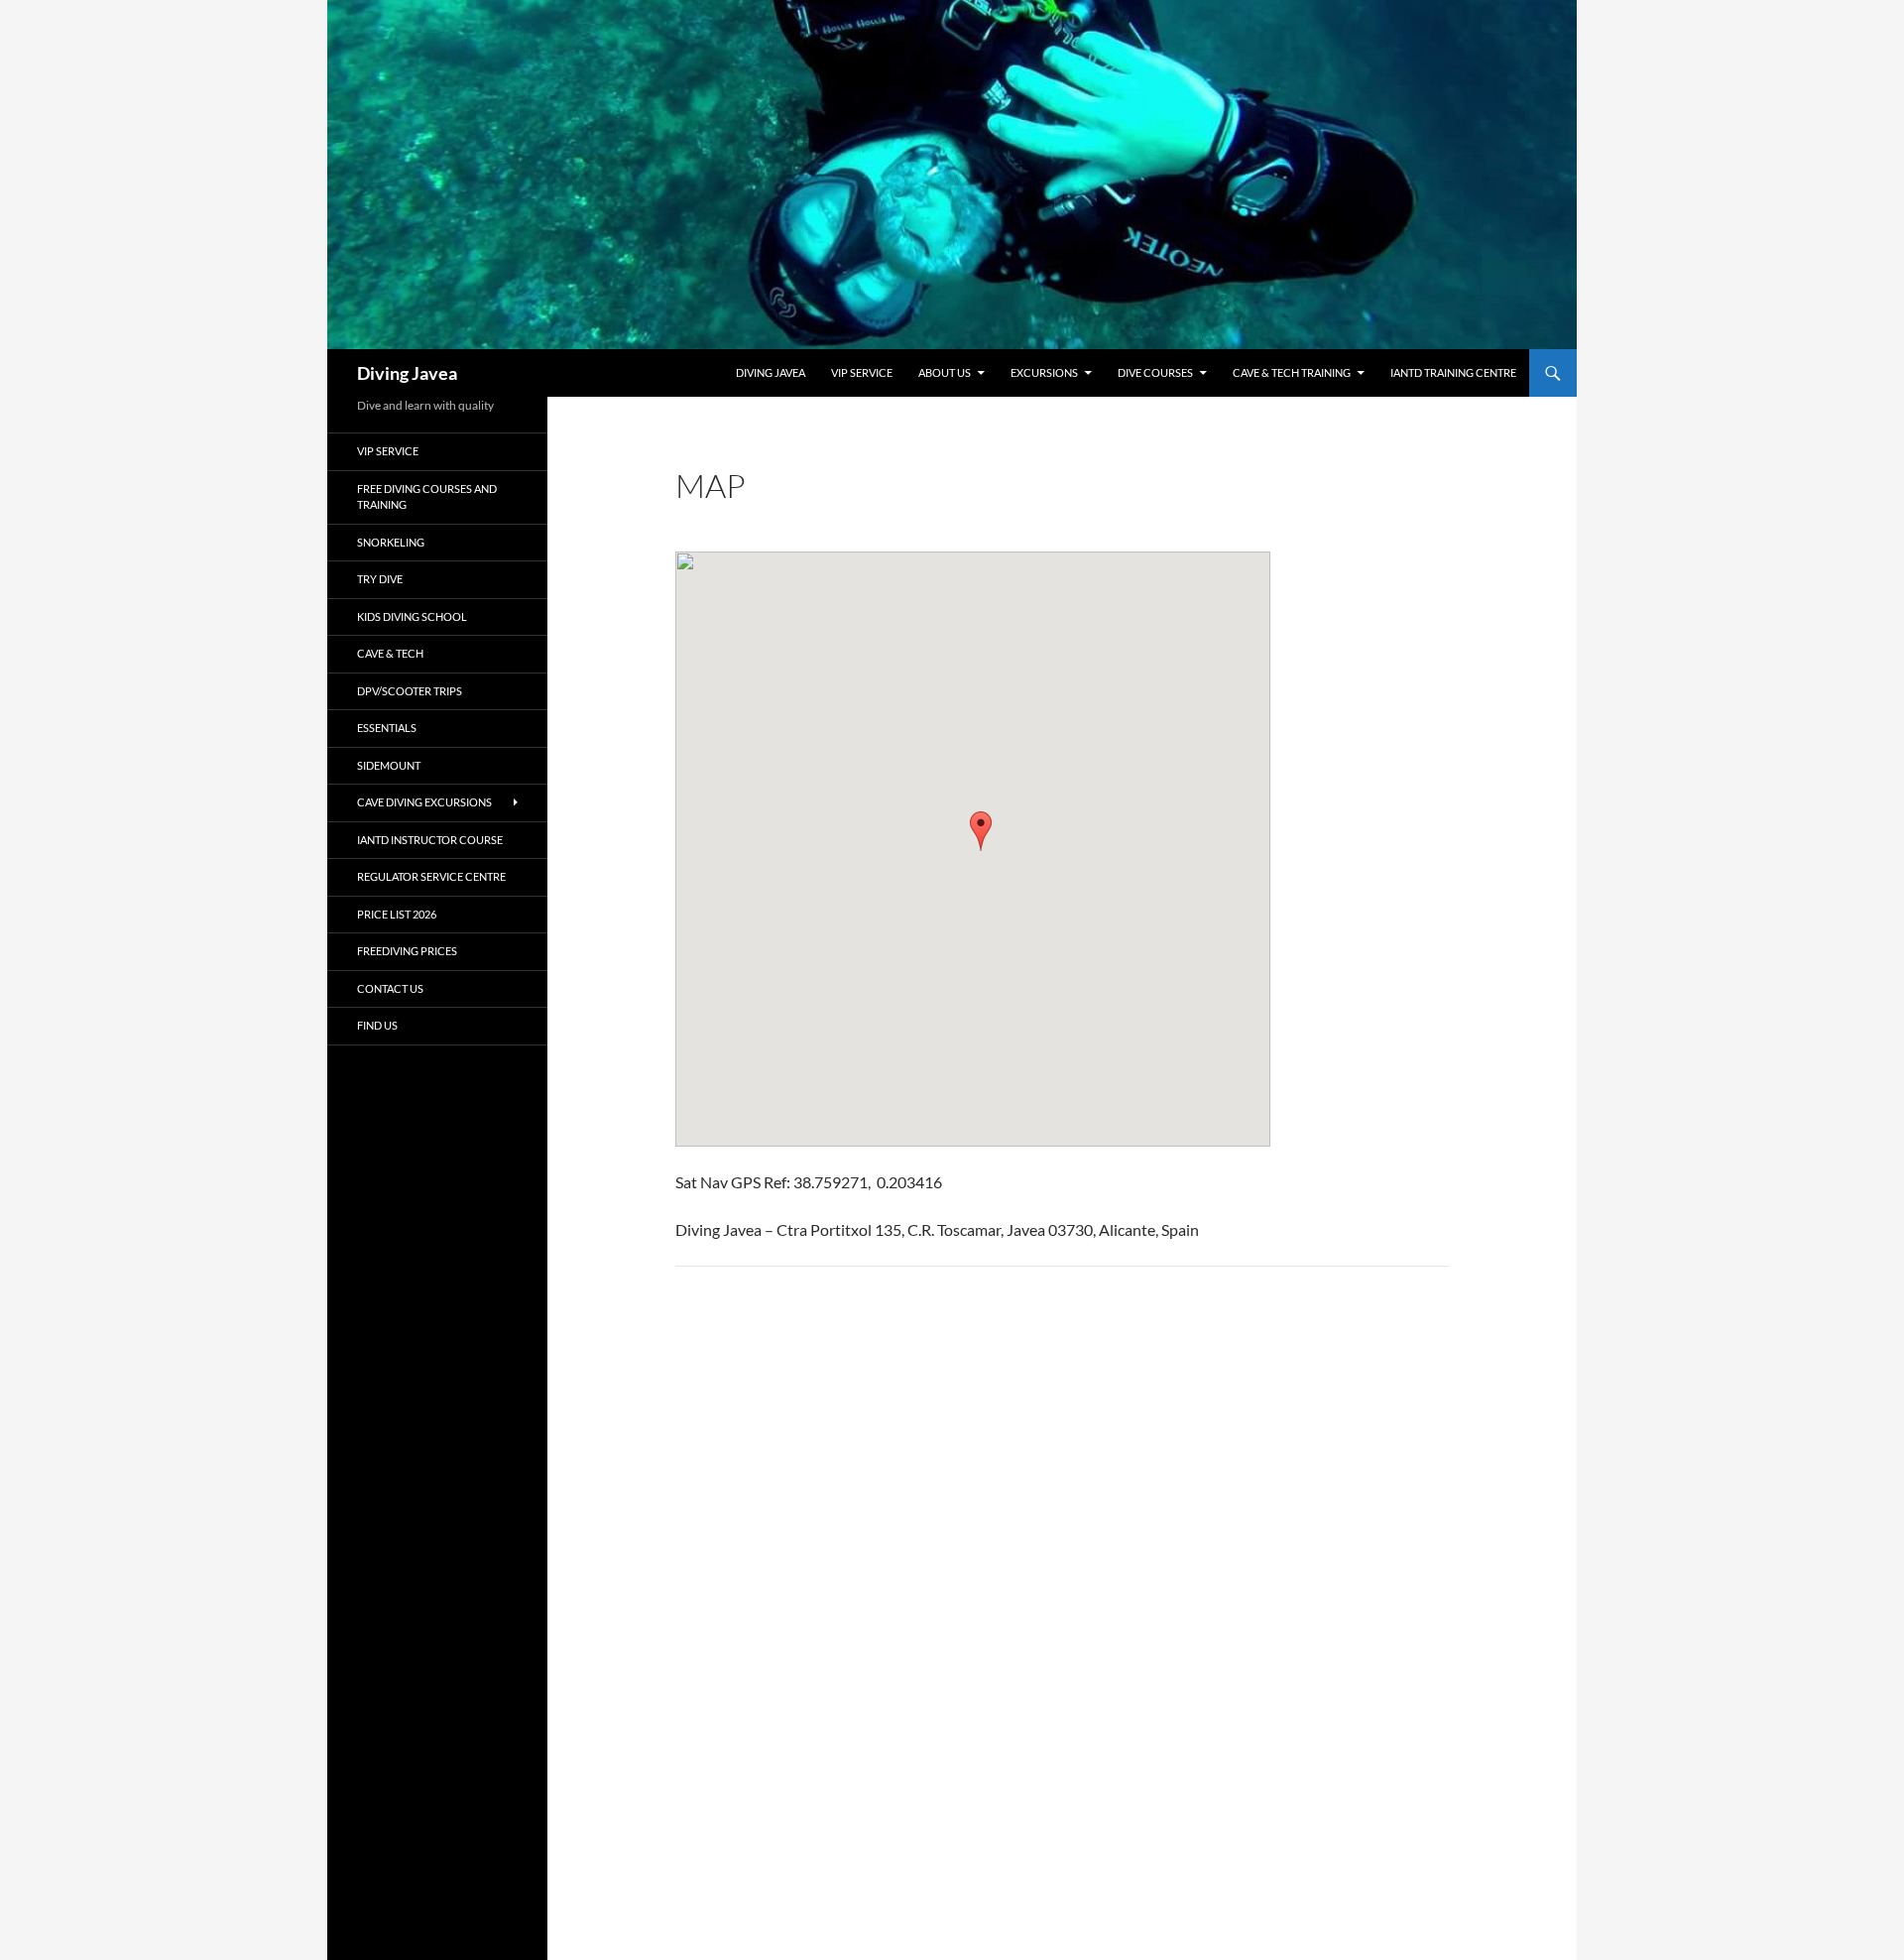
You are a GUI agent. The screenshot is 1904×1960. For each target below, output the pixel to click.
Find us (377, 1025)
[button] (981, 831)
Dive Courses (1155, 372)
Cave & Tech (390, 653)
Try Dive (380, 579)
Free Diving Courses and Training (427, 497)
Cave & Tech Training (1292, 372)
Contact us (390, 988)
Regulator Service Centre (431, 876)
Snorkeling (391, 542)
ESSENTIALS (387, 728)
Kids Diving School (412, 616)
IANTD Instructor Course (430, 840)
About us (945, 372)
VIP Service (862, 372)
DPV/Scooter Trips (410, 691)
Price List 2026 (397, 914)
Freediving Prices (407, 951)
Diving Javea (407, 373)
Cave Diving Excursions (424, 802)
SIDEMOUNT (389, 765)
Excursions (1044, 372)
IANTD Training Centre (1453, 372)
